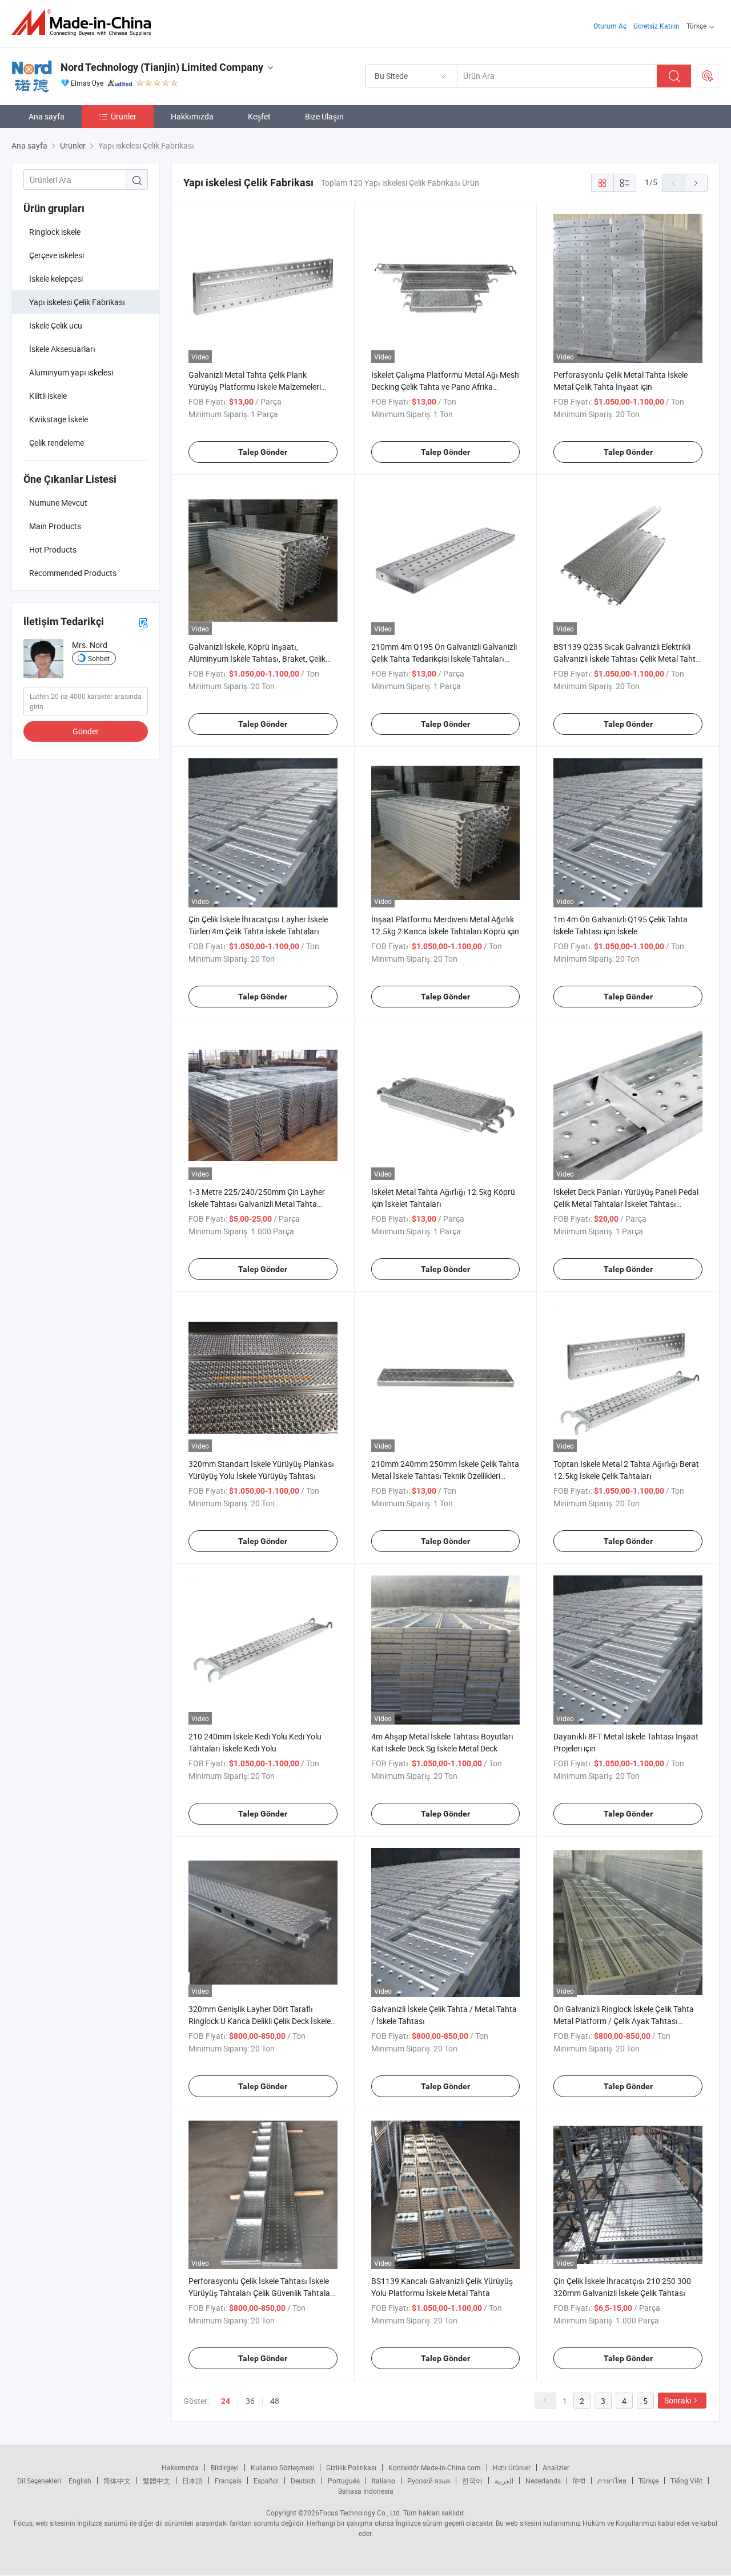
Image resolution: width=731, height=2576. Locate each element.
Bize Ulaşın (324, 116)
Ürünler (124, 116)
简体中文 (117, 2481)
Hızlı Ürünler (512, 2467)
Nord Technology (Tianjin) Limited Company (162, 67)
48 (275, 2401)
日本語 (192, 2481)
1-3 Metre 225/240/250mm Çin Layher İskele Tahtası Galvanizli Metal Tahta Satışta (257, 1204)
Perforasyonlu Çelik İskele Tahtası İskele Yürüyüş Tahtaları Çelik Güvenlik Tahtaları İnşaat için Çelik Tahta (262, 2293)
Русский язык (429, 2481)
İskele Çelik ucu (56, 325)
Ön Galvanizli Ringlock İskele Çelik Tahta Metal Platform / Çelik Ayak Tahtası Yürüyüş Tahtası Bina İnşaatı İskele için (624, 2021)
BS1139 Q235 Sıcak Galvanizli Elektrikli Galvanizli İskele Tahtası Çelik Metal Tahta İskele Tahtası (627, 659)
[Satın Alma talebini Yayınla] (708, 76)
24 (226, 2401)
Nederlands (543, 2481)
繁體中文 (156, 2481)
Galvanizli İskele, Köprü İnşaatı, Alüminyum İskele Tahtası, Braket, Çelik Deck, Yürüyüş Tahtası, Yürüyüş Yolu (257, 659)
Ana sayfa (47, 116)
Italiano (383, 2481)
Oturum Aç (610, 26)
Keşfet (259, 116)
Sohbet (99, 658)
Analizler (556, 2467)
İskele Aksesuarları (62, 349)
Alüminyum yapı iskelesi (71, 372)
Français (228, 2481)
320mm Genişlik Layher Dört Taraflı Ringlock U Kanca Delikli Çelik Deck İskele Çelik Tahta (260, 2021)
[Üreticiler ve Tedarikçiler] (85, 23)
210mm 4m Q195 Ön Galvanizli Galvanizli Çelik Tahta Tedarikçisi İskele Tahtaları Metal (444, 659)
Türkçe (648, 2481)
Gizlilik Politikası (351, 2467)
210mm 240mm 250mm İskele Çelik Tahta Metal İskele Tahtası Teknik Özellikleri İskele (445, 1476)
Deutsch (303, 2481)
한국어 (472, 2481)
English (80, 2481)
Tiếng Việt (686, 2481)
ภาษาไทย (612, 2481)
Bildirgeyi (225, 2467)
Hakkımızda (192, 116)
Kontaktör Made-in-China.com (435, 2467)
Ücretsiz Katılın (656, 26)
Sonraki (678, 2400)
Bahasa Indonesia (366, 2491)
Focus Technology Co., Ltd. (360, 2513)
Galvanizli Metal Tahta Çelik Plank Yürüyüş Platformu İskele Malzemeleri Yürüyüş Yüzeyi (255, 387)
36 (250, 2401)
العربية (504, 2481)
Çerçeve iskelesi (57, 255)
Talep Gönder (263, 452)
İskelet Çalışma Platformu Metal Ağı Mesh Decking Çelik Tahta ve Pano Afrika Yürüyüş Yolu (445, 387)
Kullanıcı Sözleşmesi (282, 2467)
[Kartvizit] (143, 622)
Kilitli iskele (48, 396)
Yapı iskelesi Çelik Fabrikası (77, 302)
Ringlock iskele (55, 232)
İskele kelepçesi (56, 279)
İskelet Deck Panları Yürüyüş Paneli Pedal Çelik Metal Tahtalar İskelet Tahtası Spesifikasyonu (626, 1204)
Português (344, 2481)
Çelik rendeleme (57, 443)
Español (266, 2481)
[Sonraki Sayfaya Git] (696, 183)
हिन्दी (579, 2481)
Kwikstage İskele (59, 419)
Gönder (86, 731)
